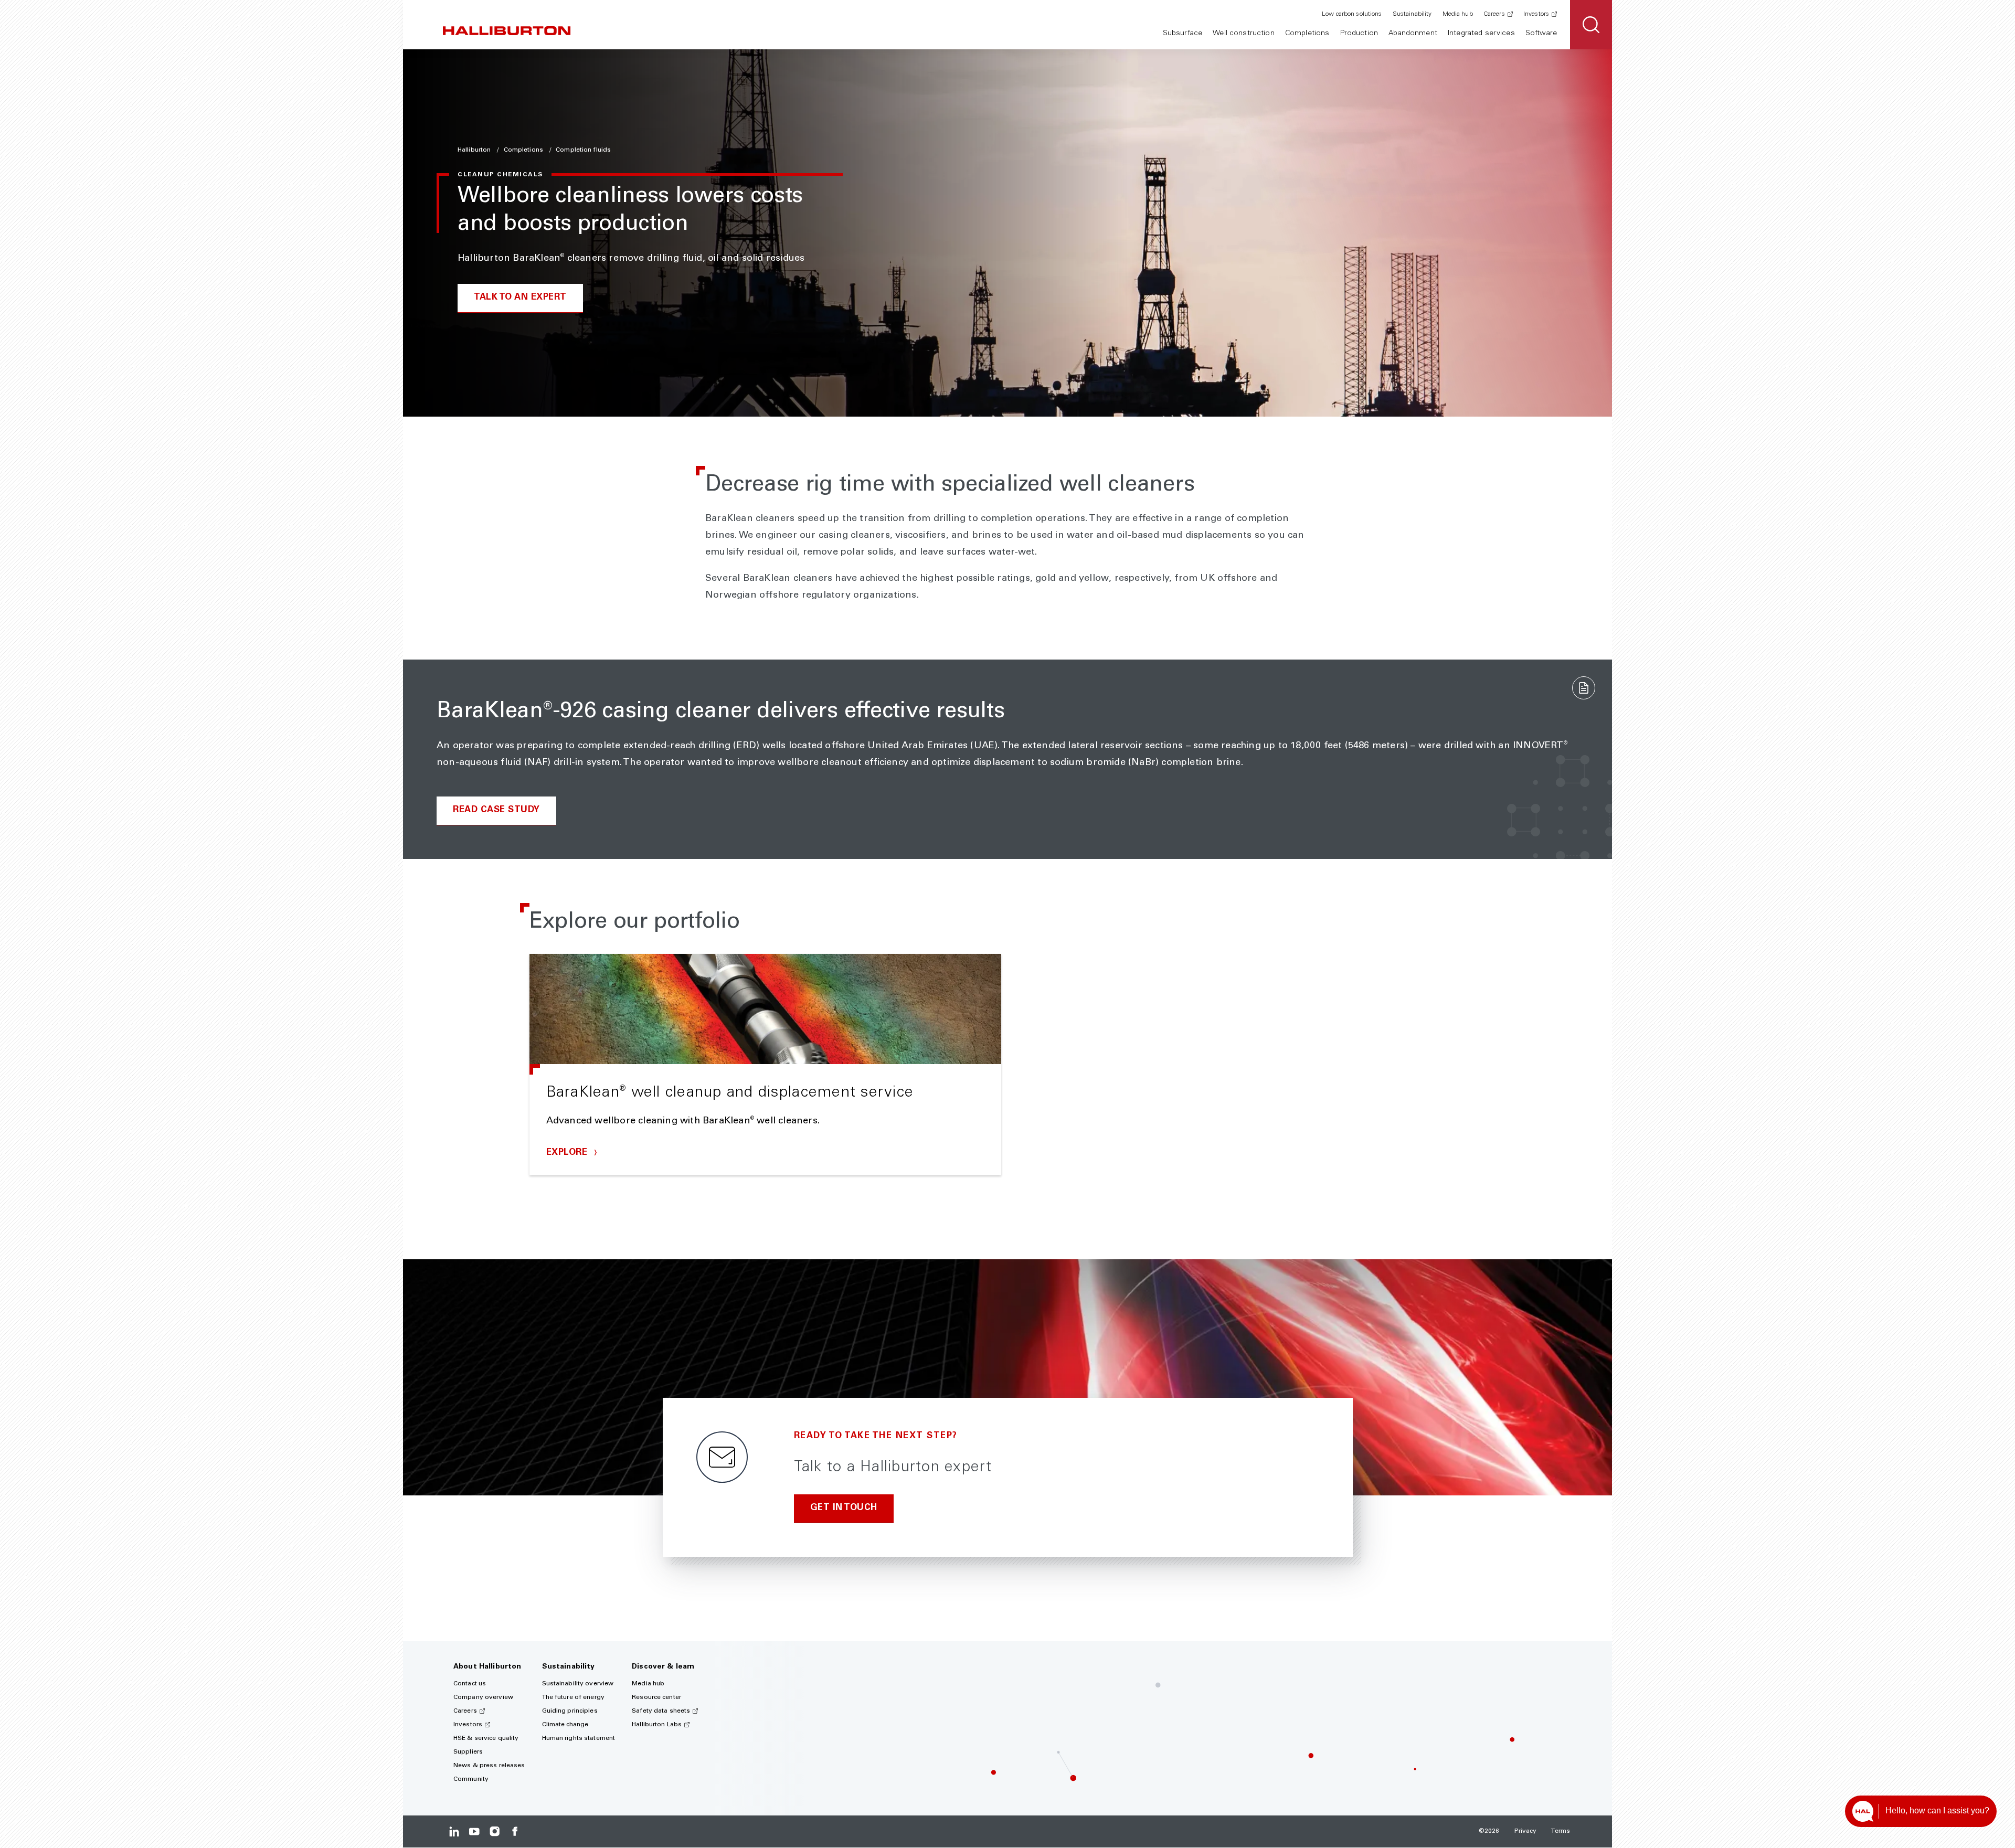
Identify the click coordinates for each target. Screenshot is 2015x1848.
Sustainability (1412, 14)
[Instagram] (495, 1831)
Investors (1536, 14)
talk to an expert (520, 298)
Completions (1307, 34)
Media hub (1458, 14)
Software (1541, 34)
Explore (568, 1153)
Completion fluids (583, 150)
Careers (1494, 14)
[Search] (1591, 25)
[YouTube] (474, 1831)
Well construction (1243, 34)
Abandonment (1413, 34)
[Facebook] (515, 1831)
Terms (1561, 1831)
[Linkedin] (454, 1831)
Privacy (1526, 1831)
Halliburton (475, 150)
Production (1359, 34)
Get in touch (844, 1508)
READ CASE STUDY (496, 810)
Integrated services (1481, 34)
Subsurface (1183, 34)
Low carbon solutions (1352, 14)
